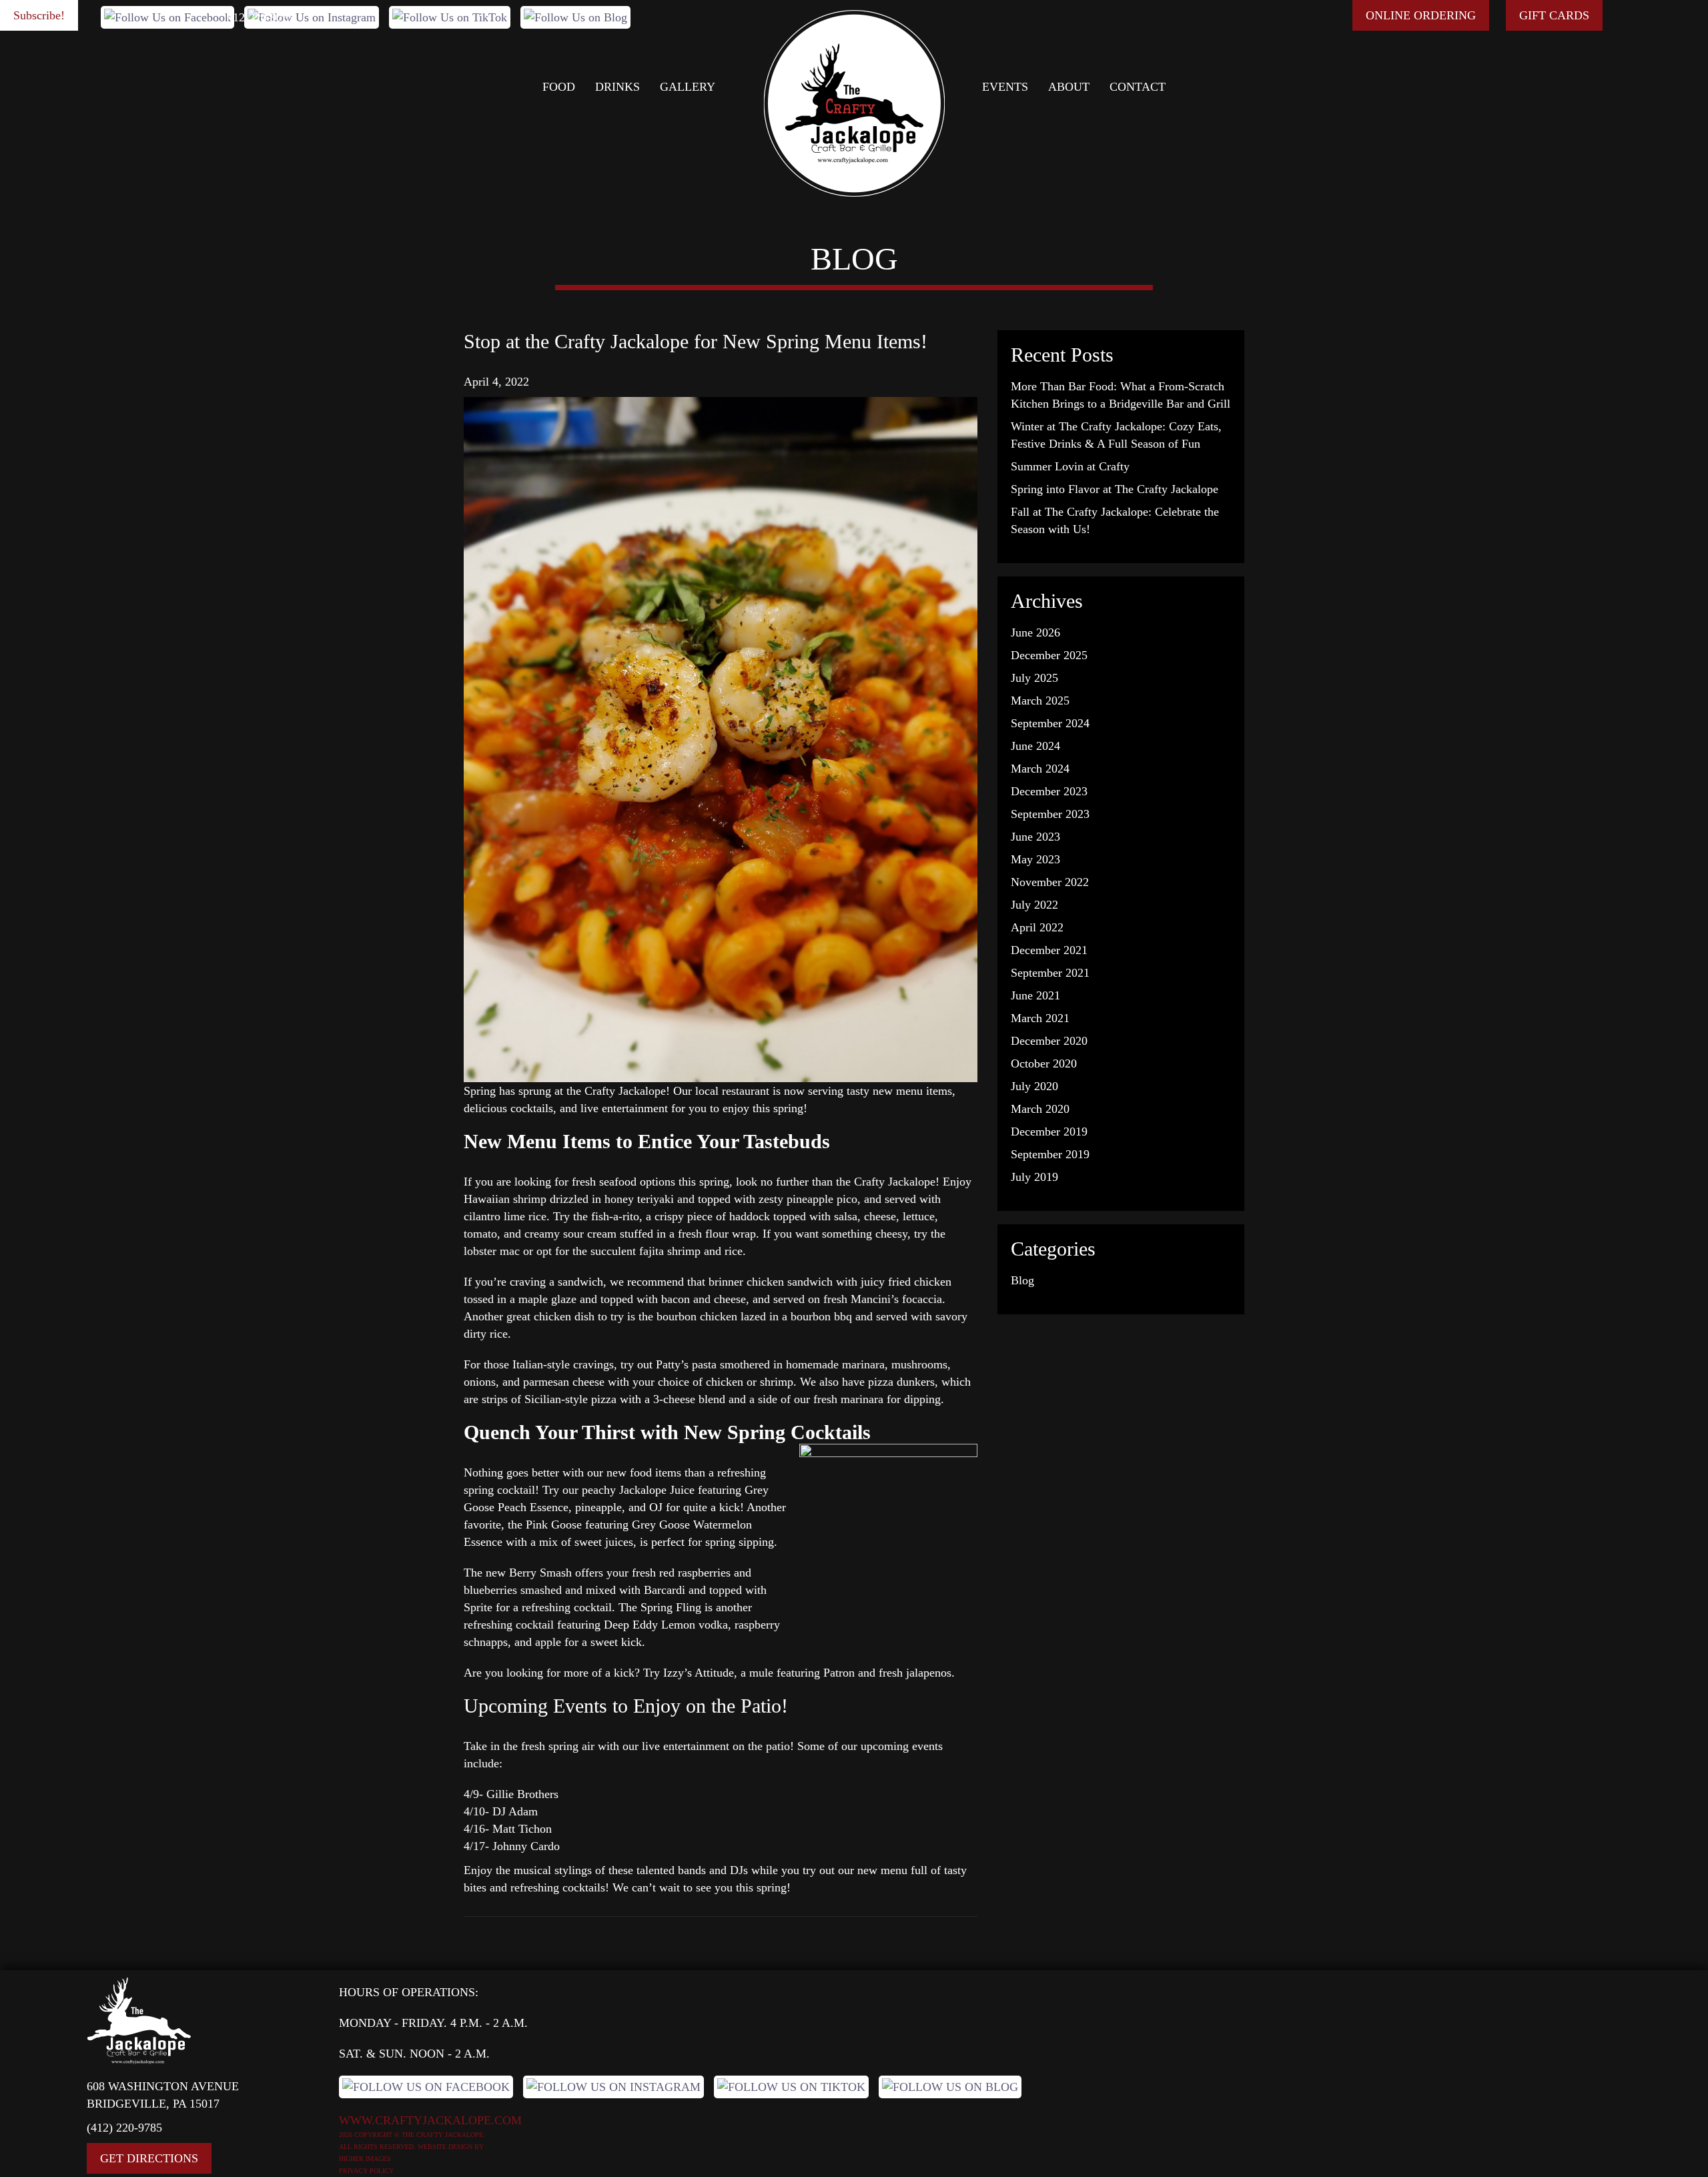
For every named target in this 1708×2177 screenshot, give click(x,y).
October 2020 (1044, 1063)
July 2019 (1034, 1177)
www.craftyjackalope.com (430, 2120)
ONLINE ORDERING (1421, 15)
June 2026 (1035, 632)
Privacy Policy (366, 2171)
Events (1005, 87)
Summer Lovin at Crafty (1070, 466)
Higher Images (365, 2159)
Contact (1138, 87)
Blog (1022, 1280)
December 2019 (1049, 1132)
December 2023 (1049, 791)
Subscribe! (39, 15)
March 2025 (1040, 701)
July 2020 (1034, 1086)
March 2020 (1040, 1109)
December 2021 (1049, 950)
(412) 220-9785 (124, 2128)
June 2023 (1035, 837)
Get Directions (149, 2158)
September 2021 (1050, 973)
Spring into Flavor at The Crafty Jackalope (1115, 489)
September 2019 (1050, 1154)
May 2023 (1035, 859)
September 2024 (1050, 723)
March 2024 (1040, 769)
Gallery (688, 87)
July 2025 (1034, 678)
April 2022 (1037, 927)
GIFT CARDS (1554, 15)
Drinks (617, 87)
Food (559, 87)
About (1069, 87)
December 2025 (1049, 655)
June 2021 (1035, 995)
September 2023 (1050, 814)
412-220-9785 (261, 17)
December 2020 (1049, 1041)
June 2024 (1035, 746)
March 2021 (1040, 1018)
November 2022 (1050, 882)
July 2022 (1034, 905)
